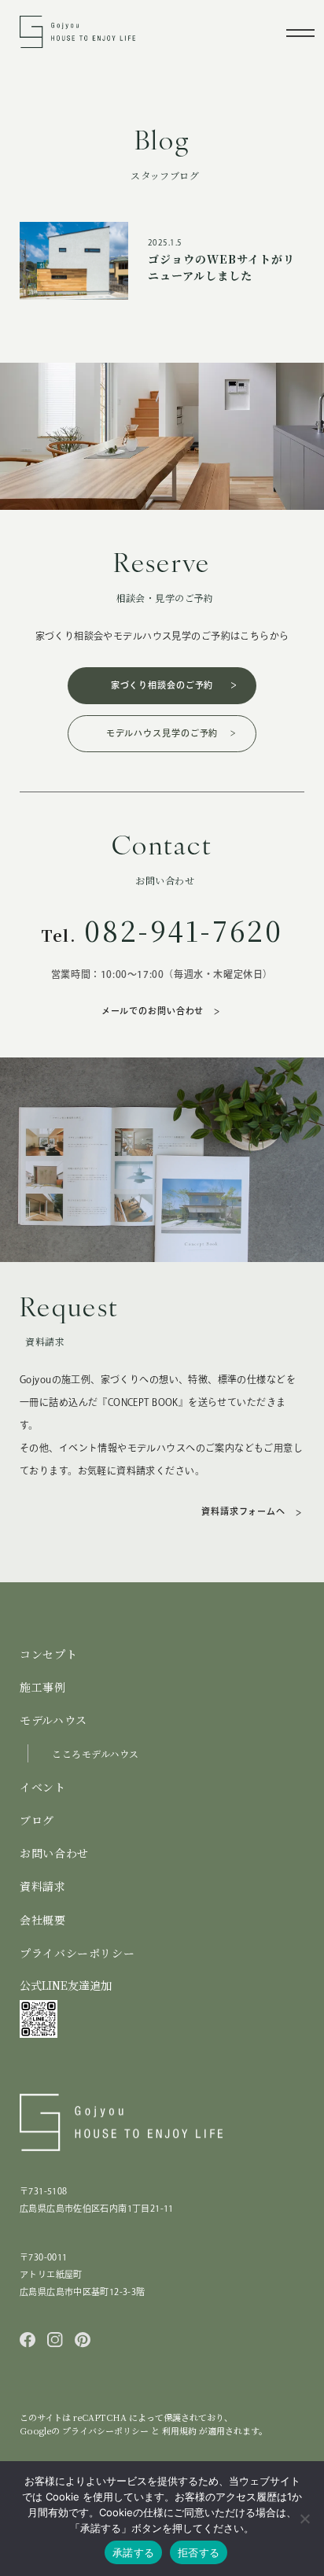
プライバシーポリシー (77, 1953)
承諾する (133, 2552)
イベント (43, 1787)
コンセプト (48, 1654)
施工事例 (43, 1687)
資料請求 (43, 1886)
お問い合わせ (54, 1853)
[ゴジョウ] (77, 40)
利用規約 (180, 2430)
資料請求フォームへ (243, 1511)
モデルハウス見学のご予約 (162, 733)
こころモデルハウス (96, 1753)
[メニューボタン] (300, 32)
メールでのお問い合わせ (153, 1011)
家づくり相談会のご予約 (162, 685)
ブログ (37, 1820)
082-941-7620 (184, 930)
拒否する (199, 2552)
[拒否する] (304, 2519)
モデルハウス (53, 1720)
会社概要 (43, 1920)
